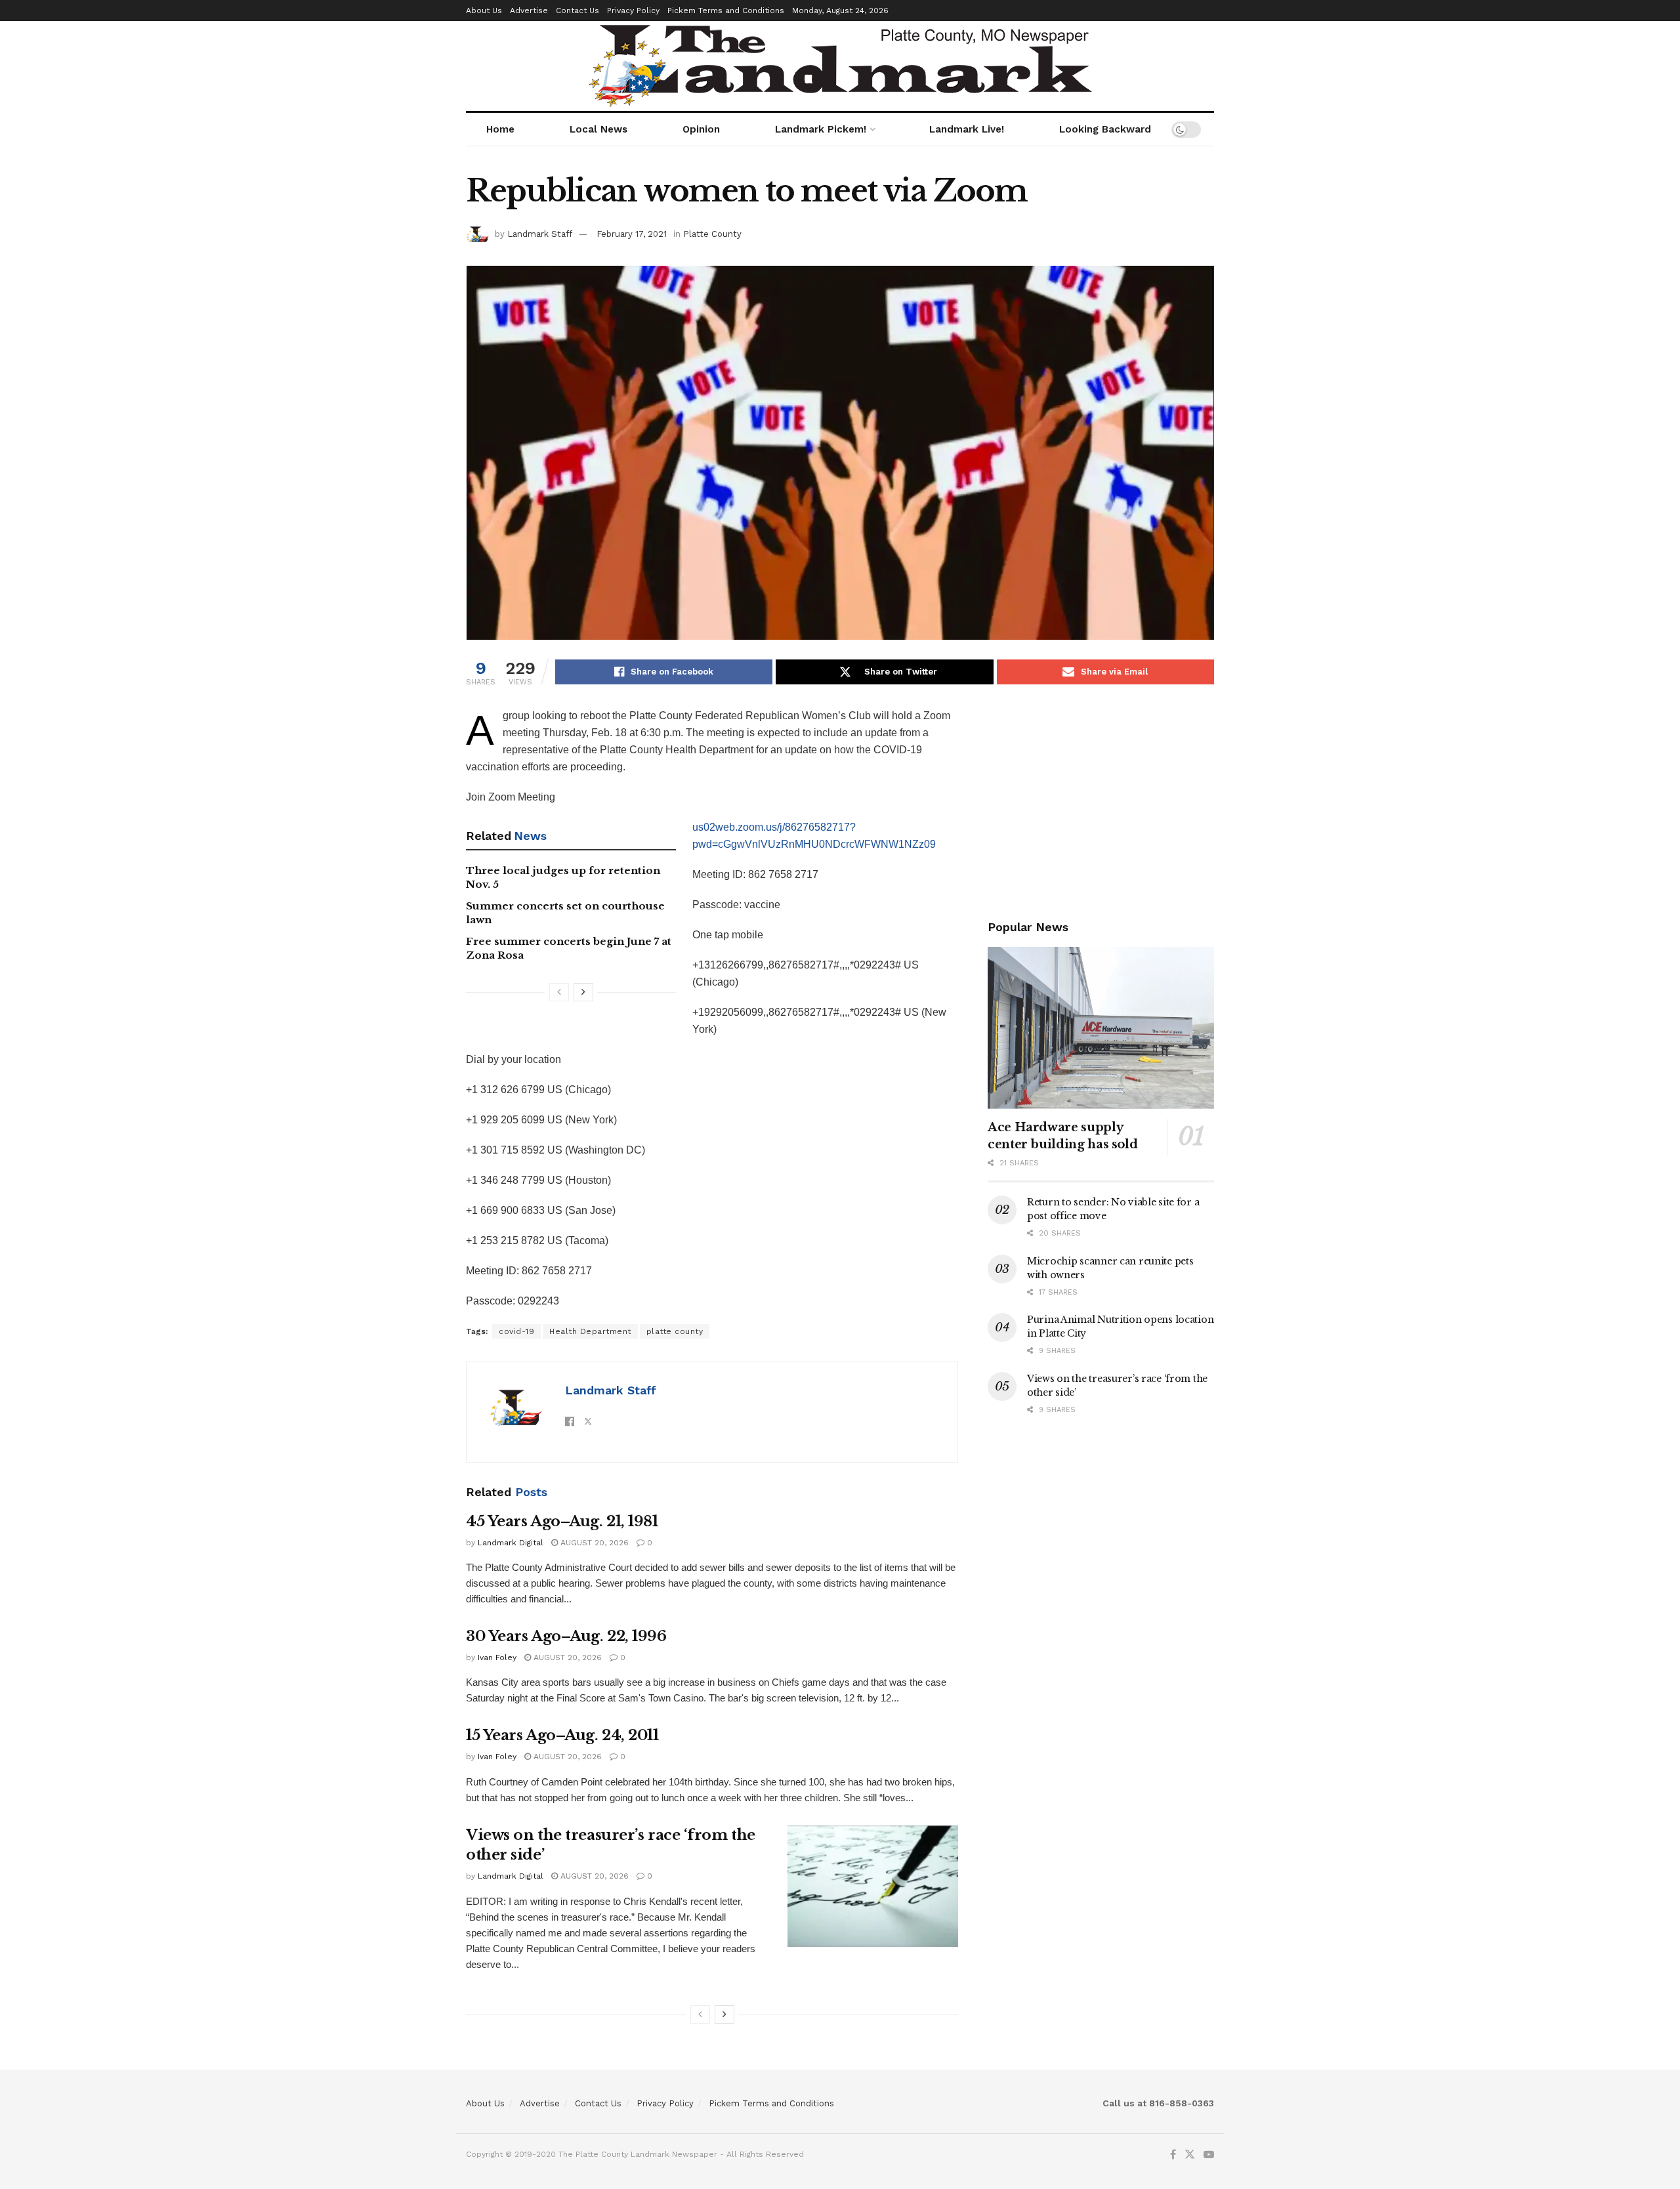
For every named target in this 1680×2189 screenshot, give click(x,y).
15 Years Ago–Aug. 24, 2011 (562, 1735)
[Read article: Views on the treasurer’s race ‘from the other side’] (873, 1887)
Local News (598, 129)
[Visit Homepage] (840, 66)
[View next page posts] (583, 992)
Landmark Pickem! (821, 129)
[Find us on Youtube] (1209, 2155)
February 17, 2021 (632, 234)
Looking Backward (1105, 129)
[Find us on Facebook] (1173, 2155)
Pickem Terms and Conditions (726, 10)
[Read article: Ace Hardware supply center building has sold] (1101, 1028)
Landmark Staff (540, 234)
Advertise (529, 10)
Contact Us (577, 10)
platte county (675, 1331)
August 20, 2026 (593, 1543)
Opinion (701, 129)
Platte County (712, 234)
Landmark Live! (967, 129)
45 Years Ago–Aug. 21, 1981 (562, 1521)
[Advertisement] (1101, 799)
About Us (484, 10)
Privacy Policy (633, 10)
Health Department (590, 1331)
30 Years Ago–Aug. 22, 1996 (566, 1636)
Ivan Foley (497, 1657)
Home (500, 129)
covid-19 (516, 1331)
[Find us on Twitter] (1190, 2155)
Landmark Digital (511, 1543)
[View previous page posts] (559, 992)
